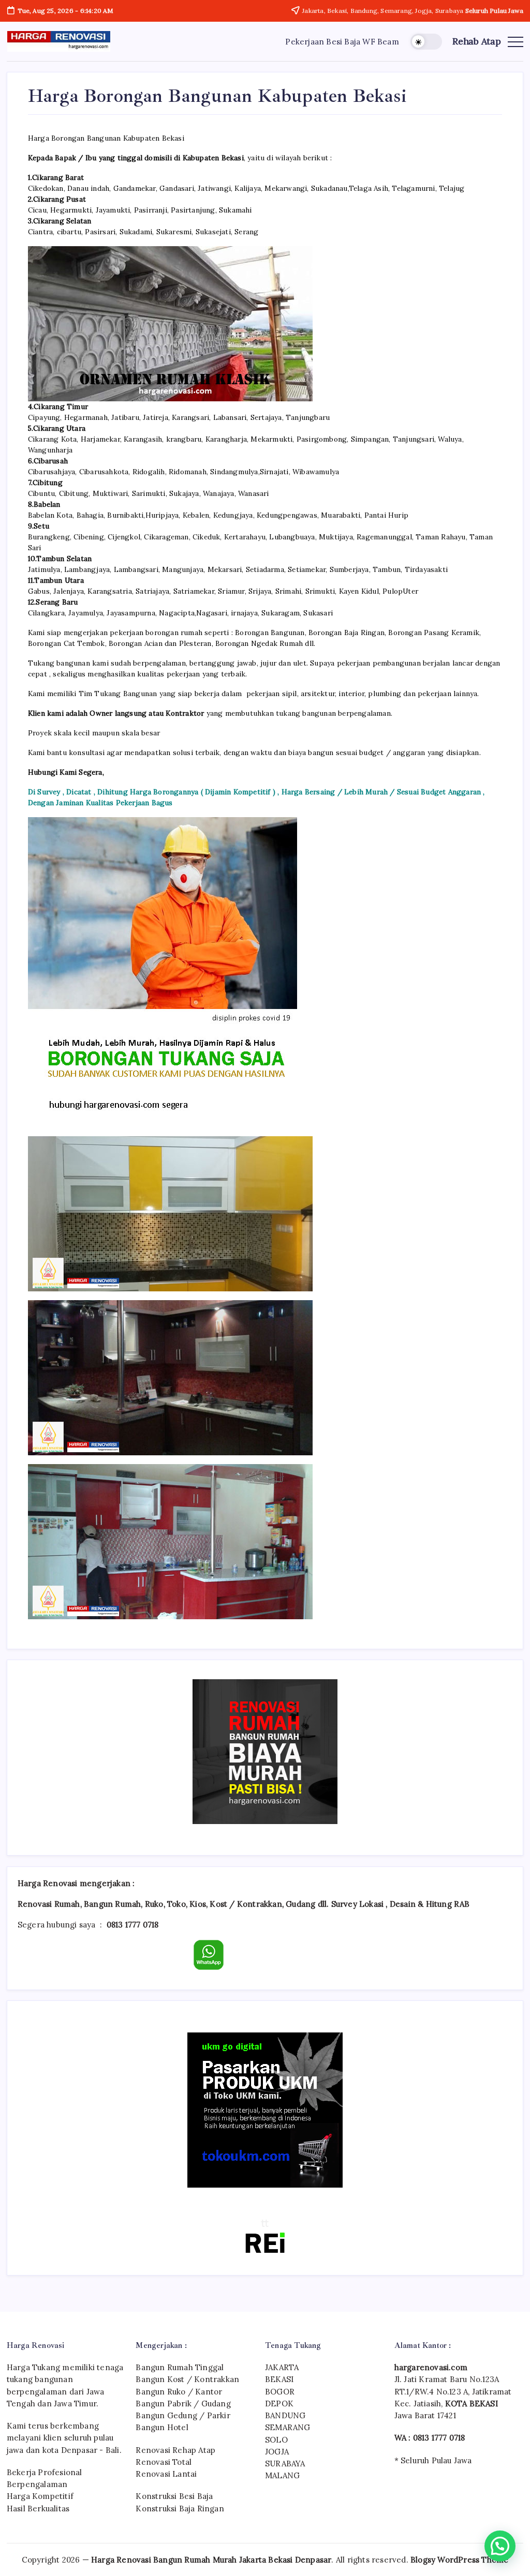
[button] (426, 42)
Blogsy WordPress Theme (459, 2560)
